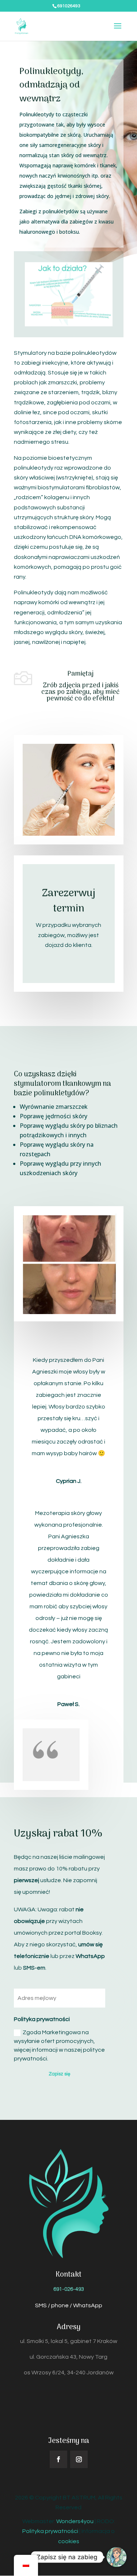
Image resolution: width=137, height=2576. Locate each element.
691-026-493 (69, 2289)
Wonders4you (75, 2521)
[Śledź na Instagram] (79, 2459)
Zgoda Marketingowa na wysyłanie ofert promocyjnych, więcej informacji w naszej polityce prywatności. (59, 2045)
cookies (69, 2541)
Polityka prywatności (50, 2531)
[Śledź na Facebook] (58, 2459)
